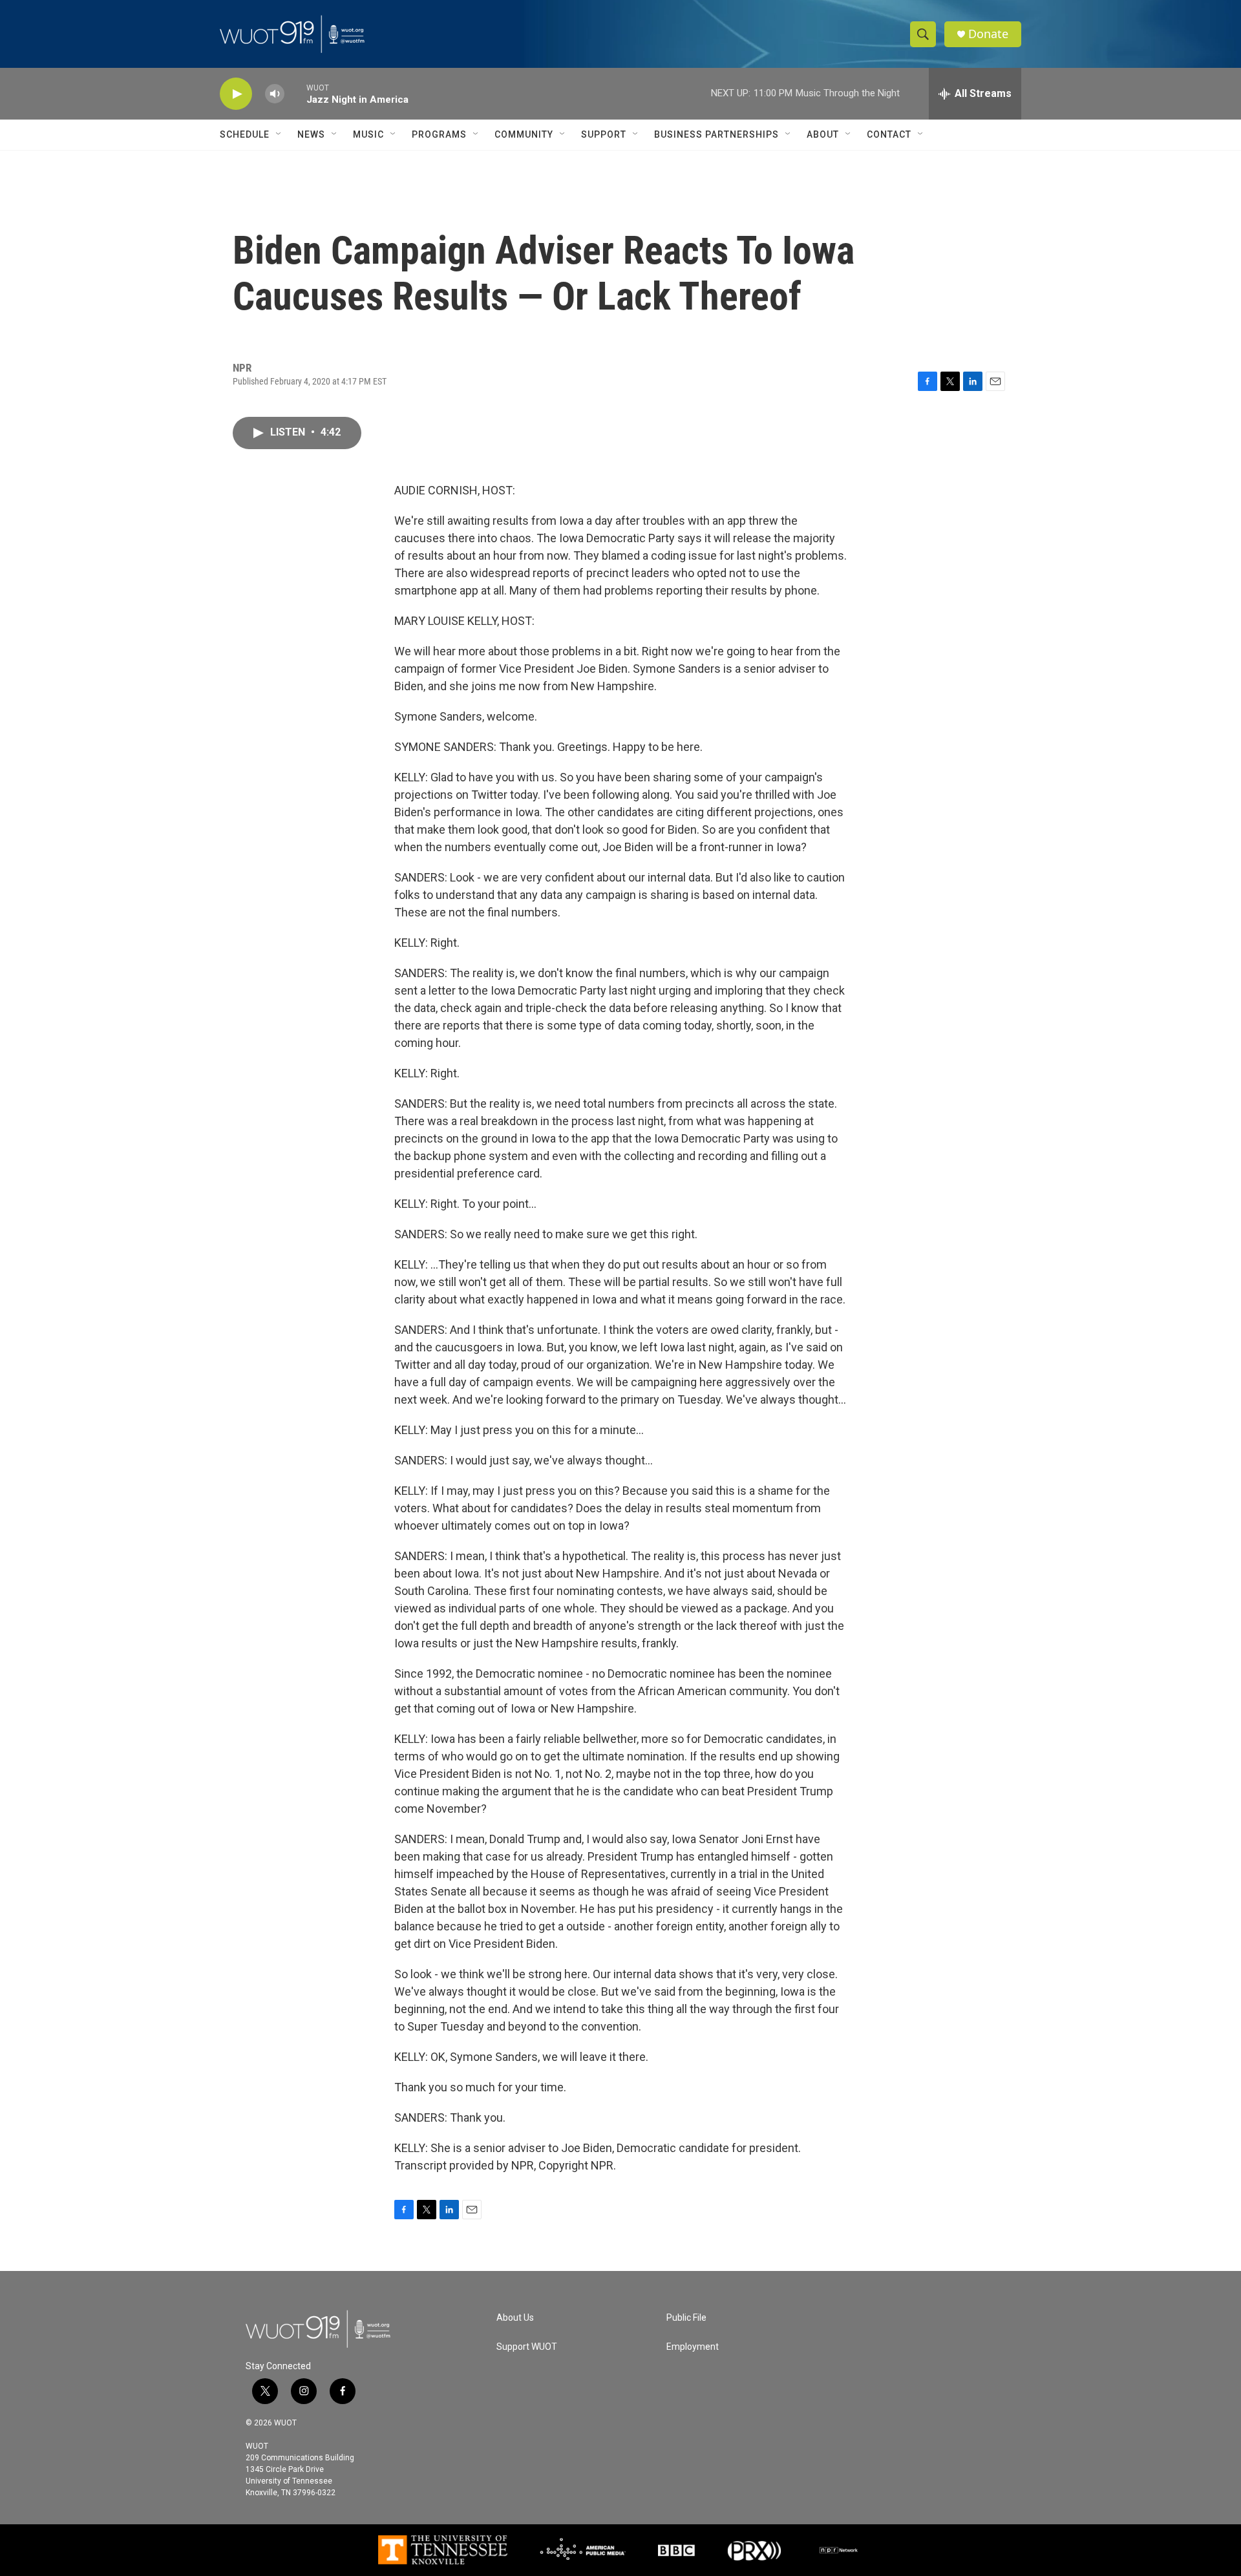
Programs (439, 134)
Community (524, 134)
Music (368, 134)
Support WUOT (527, 2347)
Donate (988, 34)
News (311, 134)
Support (604, 134)
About (823, 134)
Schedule (245, 134)
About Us (515, 2318)
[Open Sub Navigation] (279, 134)
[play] (236, 94)
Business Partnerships (716, 134)
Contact (889, 134)
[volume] (275, 94)
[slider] (295, 93)
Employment (693, 2347)
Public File (686, 2318)
